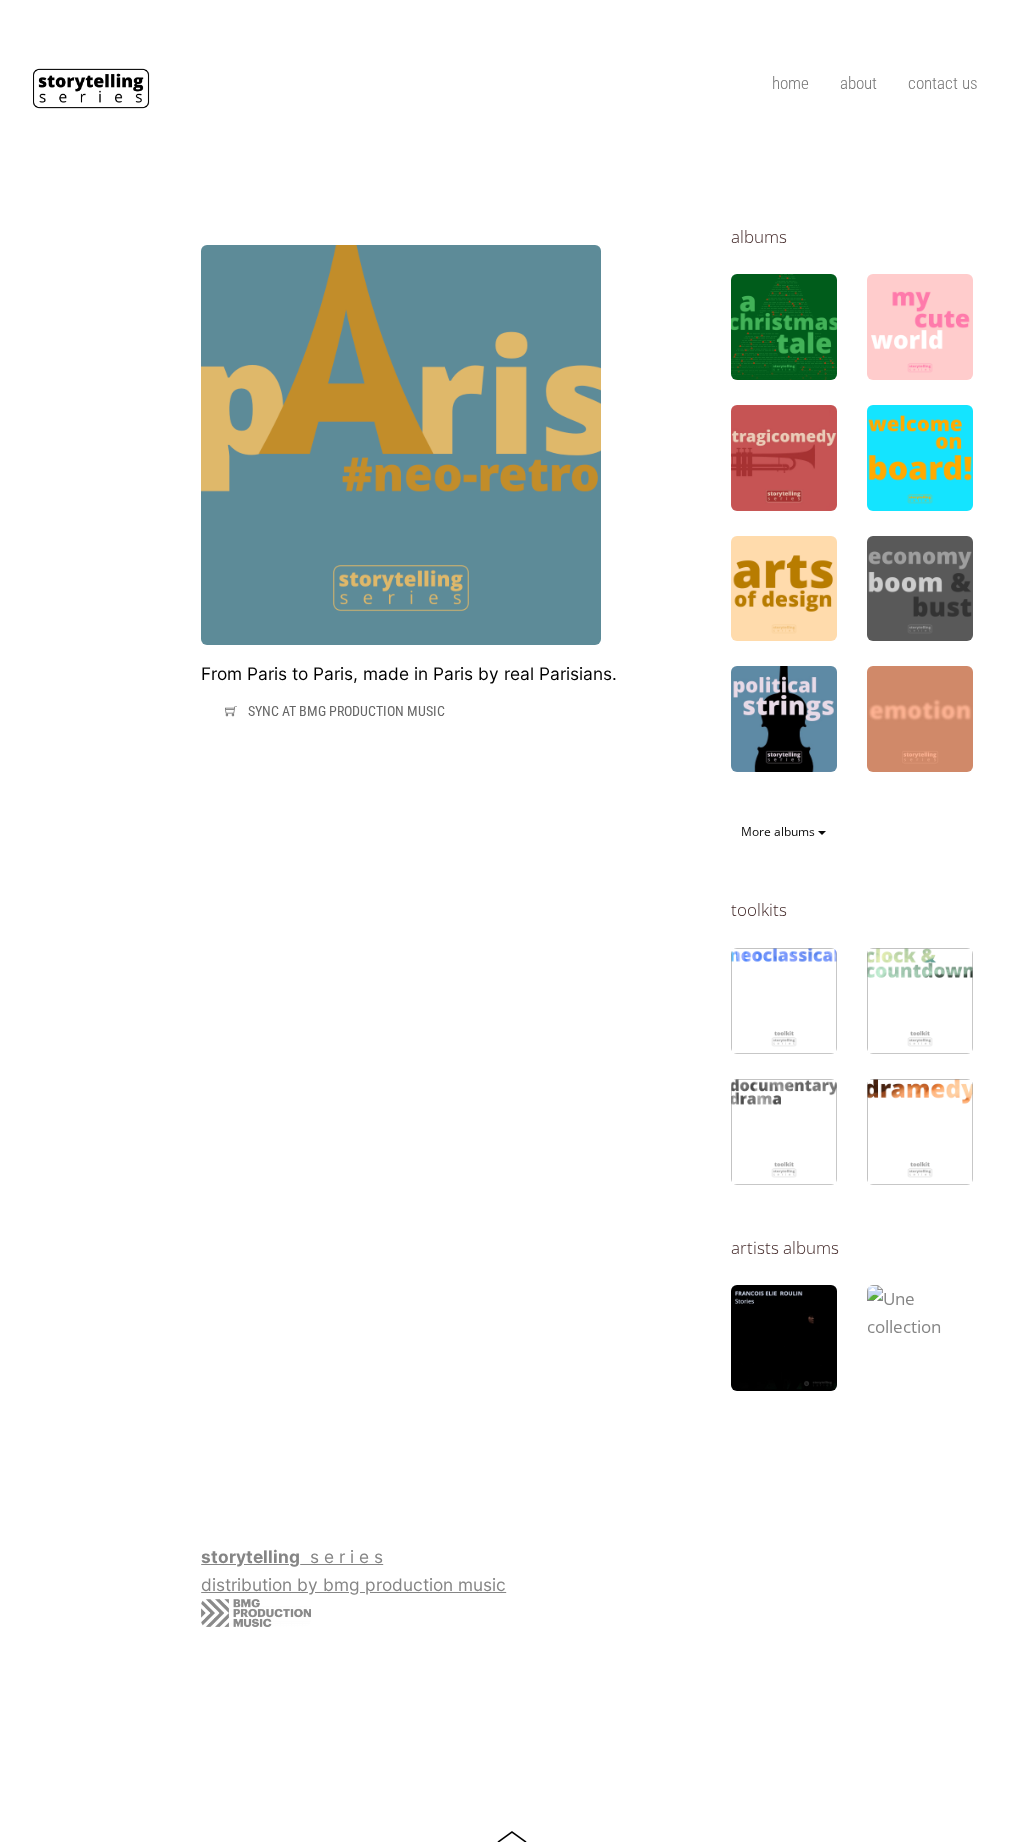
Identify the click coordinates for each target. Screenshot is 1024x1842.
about (858, 83)
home (790, 83)
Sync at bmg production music (346, 710)
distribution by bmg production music (353, 1584)
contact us (943, 83)
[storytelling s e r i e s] (91, 100)
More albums (779, 831)
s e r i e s (292, 1556)
